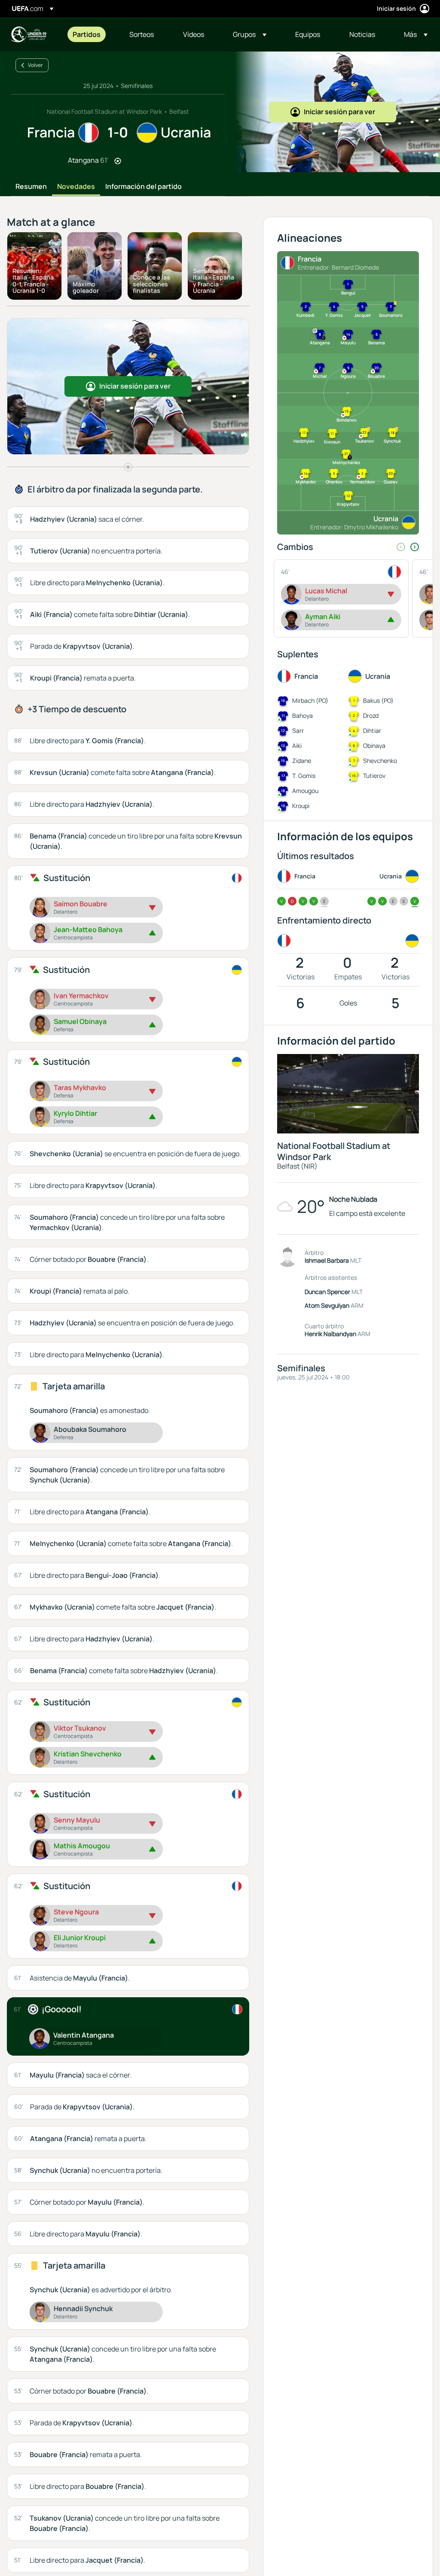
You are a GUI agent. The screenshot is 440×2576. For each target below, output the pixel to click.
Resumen (31, 187)
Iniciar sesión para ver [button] (339, 112)
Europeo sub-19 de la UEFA (28, 34)
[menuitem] (90, 34)
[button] (250, 34)
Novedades (76, 187)
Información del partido (144, 187)
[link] (87, 34)
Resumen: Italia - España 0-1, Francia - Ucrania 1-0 (33, 281)
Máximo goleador (86, 287)
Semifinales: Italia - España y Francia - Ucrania (214, 281)
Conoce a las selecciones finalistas (151, 284)
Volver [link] (35, 65)
